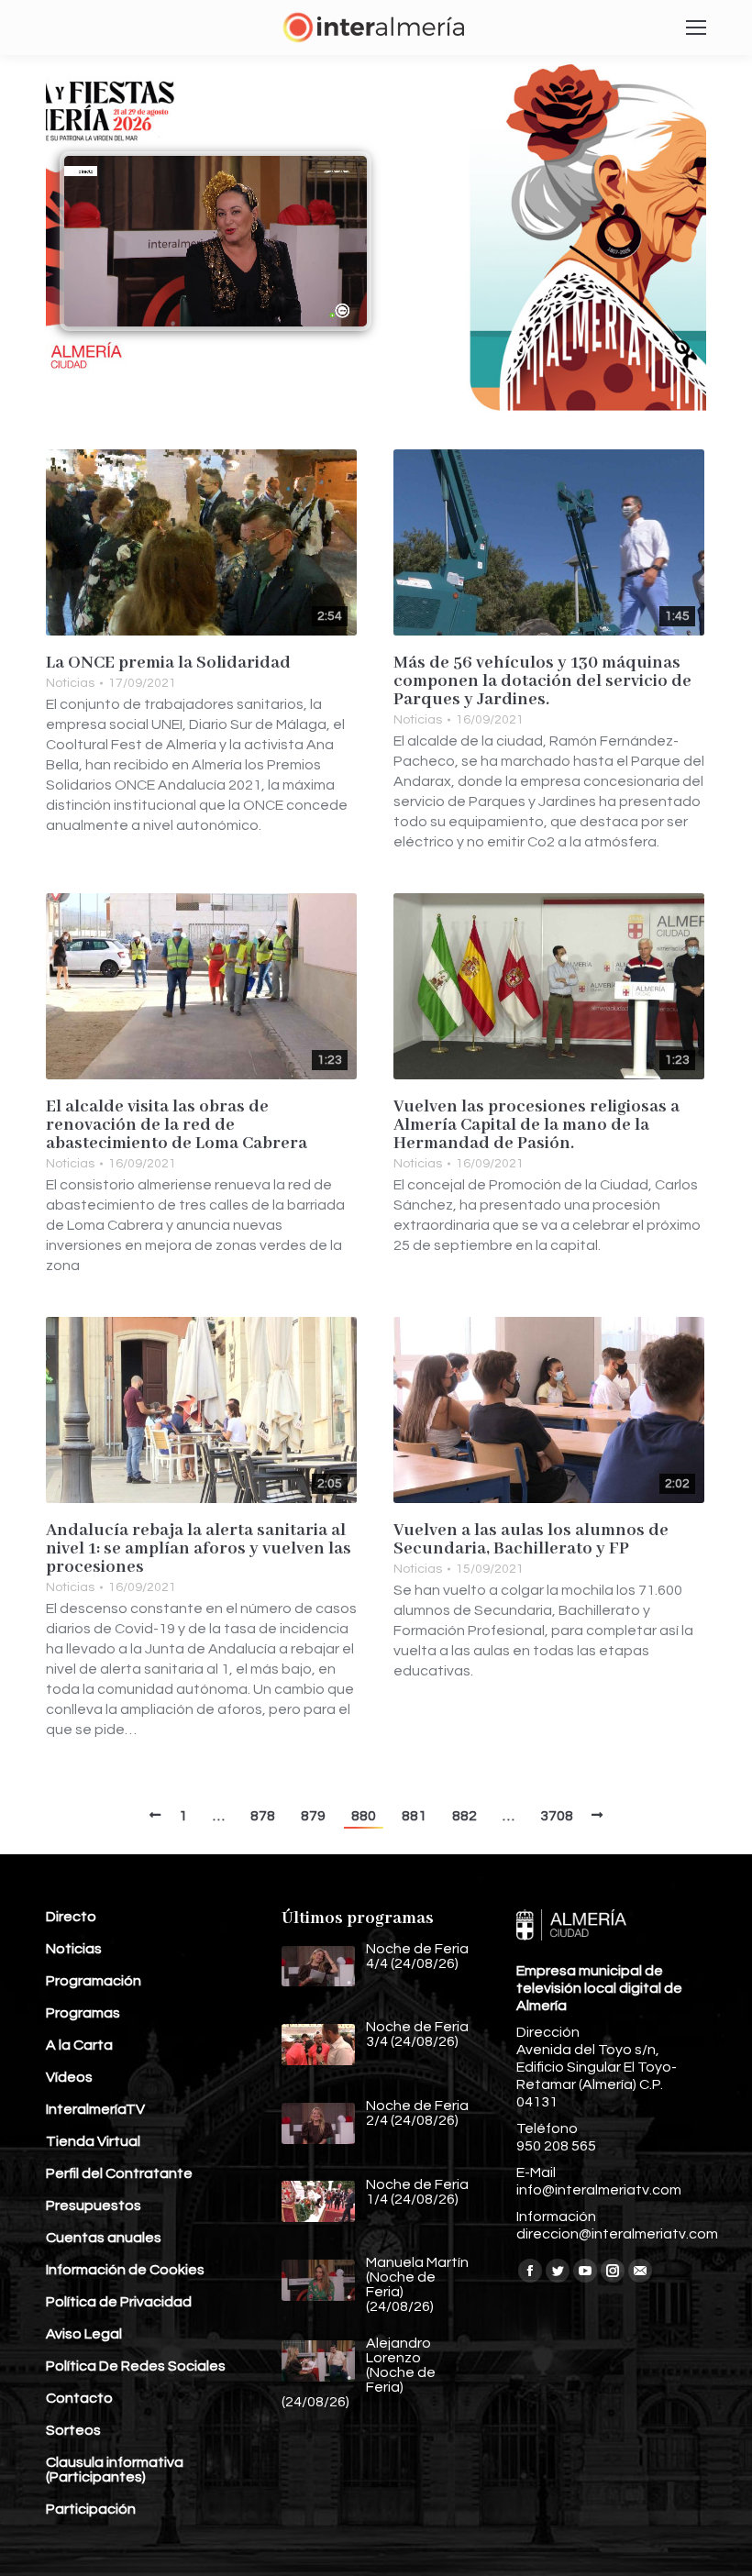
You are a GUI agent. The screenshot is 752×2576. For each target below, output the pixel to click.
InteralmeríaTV (95, 2109)
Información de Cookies (125, 2270)
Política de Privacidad (119, 2302)
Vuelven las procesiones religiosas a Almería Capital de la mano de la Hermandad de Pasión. (536, 1125)
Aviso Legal (84, 2334)
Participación (91, 2509)
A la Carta (79, 2045)
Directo (71, 1917)
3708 (557, 1816)
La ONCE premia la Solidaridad (168, 663)
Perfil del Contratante (119, 2173)
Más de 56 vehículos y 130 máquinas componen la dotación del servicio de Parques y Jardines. (542, 681)
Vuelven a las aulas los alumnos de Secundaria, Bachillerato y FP (531, 1540)
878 (263, 1816)
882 (464, 1816)
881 (414, 1816)
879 (313, 1816)
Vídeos (69, 2077)
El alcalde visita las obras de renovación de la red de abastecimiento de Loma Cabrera (177, 1125)
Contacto (79, 2398)
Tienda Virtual (93, 2141)
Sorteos (73, 2430)
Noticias (70, 683)
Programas (83, 2013)
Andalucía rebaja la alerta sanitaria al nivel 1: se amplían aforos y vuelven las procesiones (199, 1549)
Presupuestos (94, 2206)
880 (364, 1816)
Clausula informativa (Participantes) (115, 2470)
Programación (94, 1981)
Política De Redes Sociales (136, 2366)
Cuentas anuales (104, 2238)
